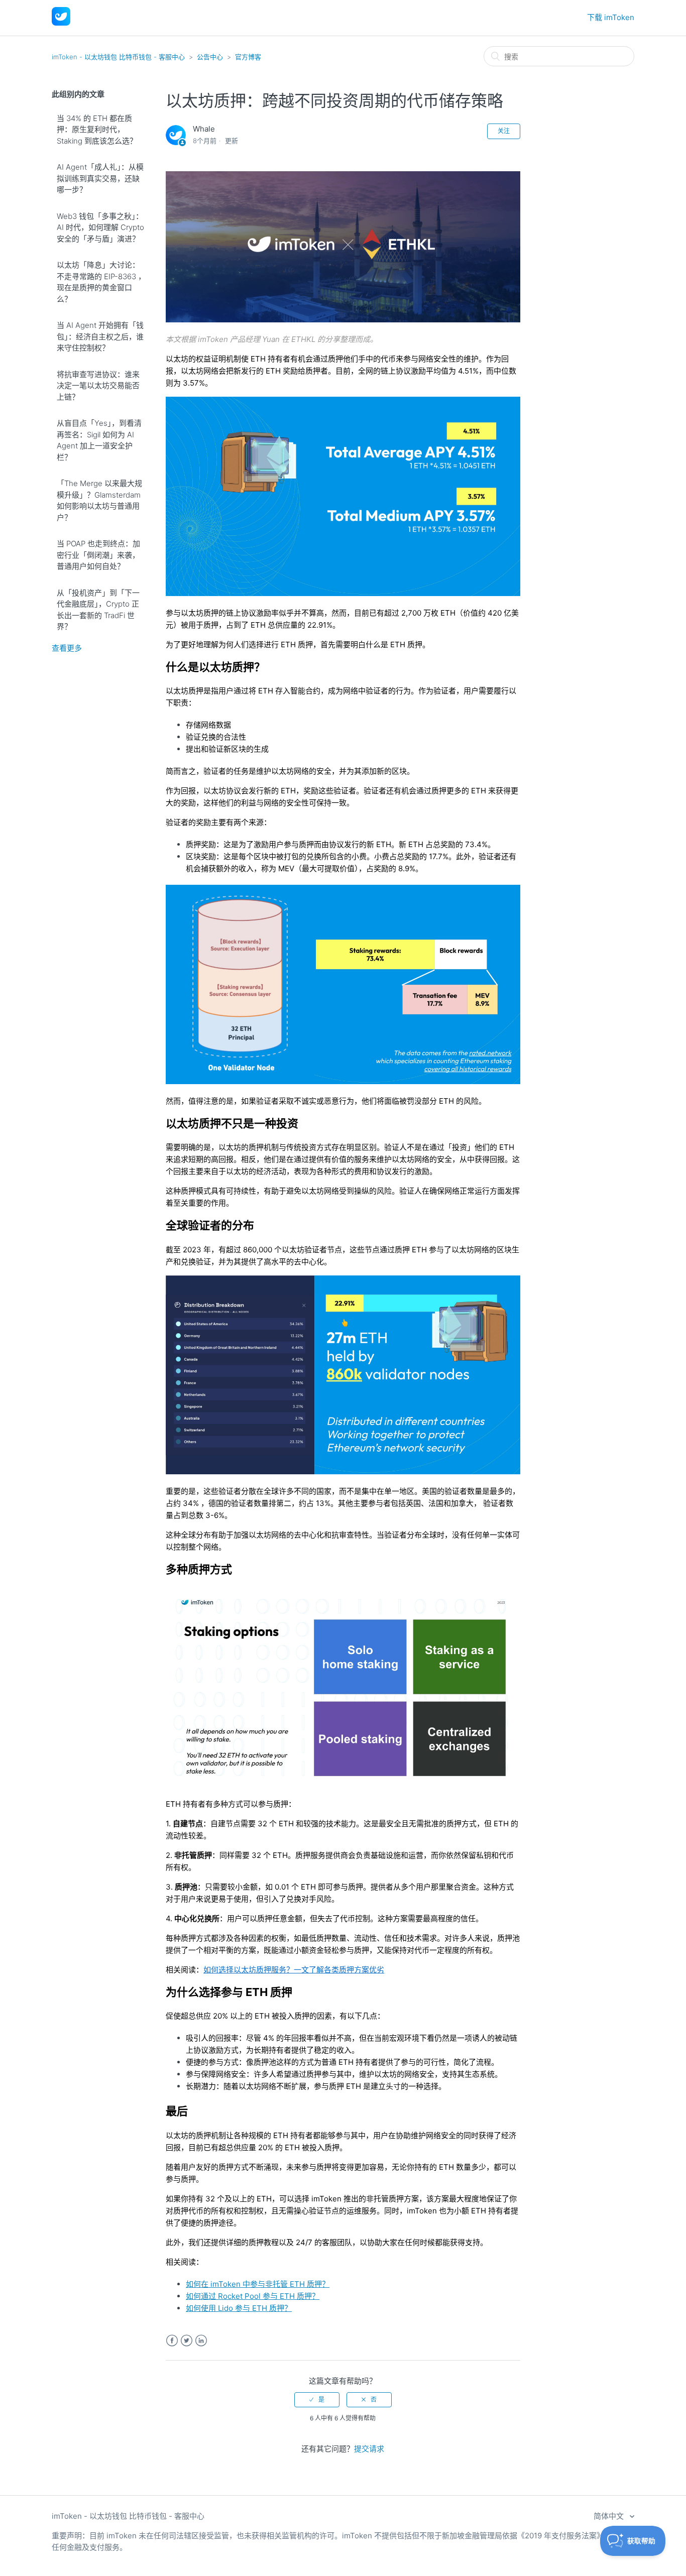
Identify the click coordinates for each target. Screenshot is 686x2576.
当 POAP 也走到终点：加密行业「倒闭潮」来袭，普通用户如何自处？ (98, 555)
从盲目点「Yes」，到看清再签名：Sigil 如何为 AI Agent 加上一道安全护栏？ (99, 440)
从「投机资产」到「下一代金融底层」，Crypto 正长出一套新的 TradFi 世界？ (98, 610)
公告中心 (210, 57)
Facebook (172, 2341)
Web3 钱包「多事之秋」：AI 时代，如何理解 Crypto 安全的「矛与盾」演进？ (100, 227)
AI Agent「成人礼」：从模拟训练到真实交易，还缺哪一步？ (100, 178)
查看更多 (67, 648)
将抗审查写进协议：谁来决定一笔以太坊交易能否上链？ (98, 386)
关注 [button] (504, 131)
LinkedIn (201, 2341)
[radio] (317, 2400)
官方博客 (248, 57)
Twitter (187, 2341)
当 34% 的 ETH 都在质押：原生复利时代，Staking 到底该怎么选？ (97, 130)
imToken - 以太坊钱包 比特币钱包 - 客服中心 (118, 57)
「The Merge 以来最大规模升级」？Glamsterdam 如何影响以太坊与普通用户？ (99, 500)
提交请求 (369, 2449)
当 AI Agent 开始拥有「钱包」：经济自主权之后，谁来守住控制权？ (100, 336)
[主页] (61, 23)
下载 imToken (611, 17)
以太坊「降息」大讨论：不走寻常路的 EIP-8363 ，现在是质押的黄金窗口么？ (101, 282)
